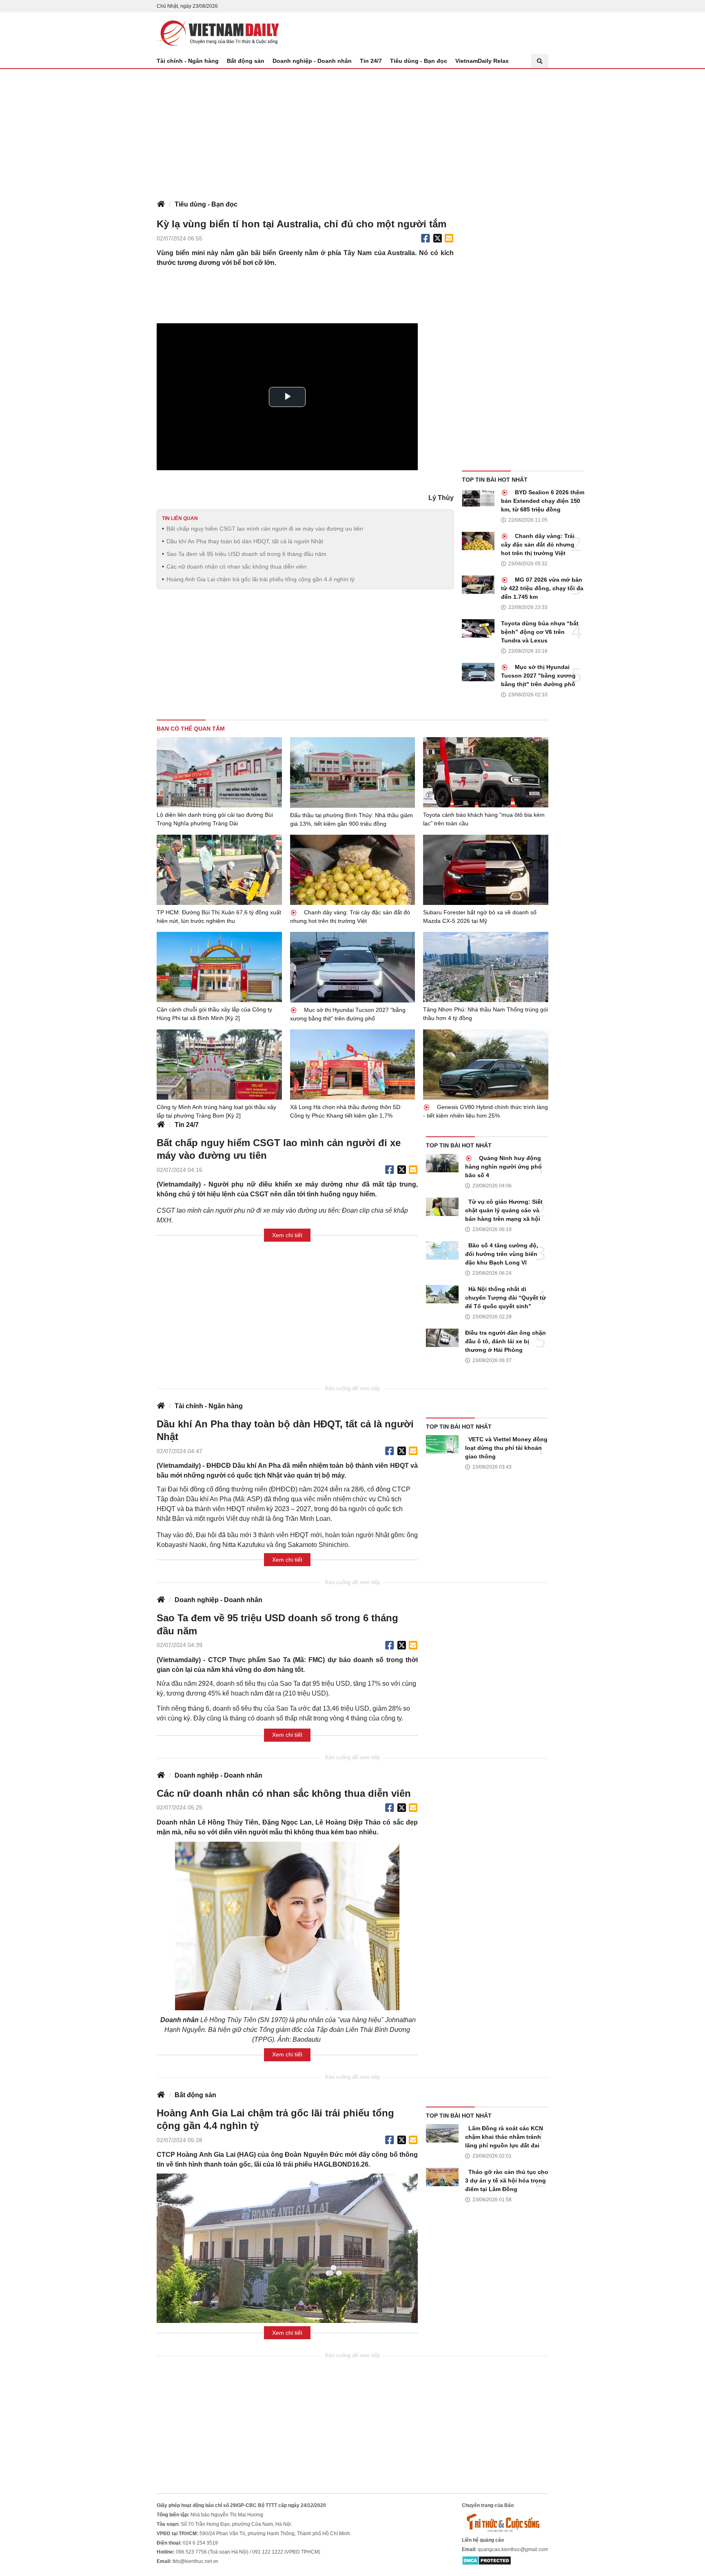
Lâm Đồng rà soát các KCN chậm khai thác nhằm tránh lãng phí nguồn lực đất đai (504, 2137)
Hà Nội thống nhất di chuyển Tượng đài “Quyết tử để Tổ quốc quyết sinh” (505, 1298)
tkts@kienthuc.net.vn (195, 2561)
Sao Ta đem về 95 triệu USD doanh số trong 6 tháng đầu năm (246, 554)
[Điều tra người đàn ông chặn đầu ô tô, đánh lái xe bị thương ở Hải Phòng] (442, 1338)
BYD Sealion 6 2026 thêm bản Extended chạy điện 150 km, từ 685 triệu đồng (543, 501)
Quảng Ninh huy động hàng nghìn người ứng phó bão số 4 (503, 1167)
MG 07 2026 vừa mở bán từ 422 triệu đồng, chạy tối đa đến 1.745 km (542, 588)
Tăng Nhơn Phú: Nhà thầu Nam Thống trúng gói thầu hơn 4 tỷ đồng (486, 1014)
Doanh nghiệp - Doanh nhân (312, 61)
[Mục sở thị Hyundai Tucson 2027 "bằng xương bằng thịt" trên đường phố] (478, 672)
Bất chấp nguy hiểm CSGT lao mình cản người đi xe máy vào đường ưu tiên (265, 529)
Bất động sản (246, 61)
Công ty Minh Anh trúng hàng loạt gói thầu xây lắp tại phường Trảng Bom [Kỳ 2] (216, 1111)
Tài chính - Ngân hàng (188, 61)
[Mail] (449, 238)
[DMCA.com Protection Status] (487, 2560)
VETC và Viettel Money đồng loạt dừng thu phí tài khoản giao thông (506, 1448)
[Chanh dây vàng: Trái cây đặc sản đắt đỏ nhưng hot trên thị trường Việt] (478, 541)
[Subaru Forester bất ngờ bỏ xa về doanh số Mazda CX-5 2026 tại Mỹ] (486, 870)
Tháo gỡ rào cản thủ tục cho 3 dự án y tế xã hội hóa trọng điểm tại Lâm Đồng (507, 2180)
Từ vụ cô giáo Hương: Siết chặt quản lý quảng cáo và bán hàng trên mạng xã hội (504, 1210)
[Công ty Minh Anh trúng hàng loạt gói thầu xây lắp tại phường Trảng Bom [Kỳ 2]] (219, 1065)
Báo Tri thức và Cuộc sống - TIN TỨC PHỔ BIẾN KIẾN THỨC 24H (218, 33)
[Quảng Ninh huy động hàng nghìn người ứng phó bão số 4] (442, 1163)
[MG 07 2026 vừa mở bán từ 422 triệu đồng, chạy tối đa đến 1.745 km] (478, 585)
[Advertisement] (352, 130)
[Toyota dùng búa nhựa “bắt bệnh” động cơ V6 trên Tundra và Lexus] (478, 628)
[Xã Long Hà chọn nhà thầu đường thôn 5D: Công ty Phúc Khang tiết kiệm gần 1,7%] (353, 1065)
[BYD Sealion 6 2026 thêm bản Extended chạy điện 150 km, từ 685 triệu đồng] (478, 497)
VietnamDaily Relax (482, 61)
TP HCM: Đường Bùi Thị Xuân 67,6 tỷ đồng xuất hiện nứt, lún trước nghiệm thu (219, 917)
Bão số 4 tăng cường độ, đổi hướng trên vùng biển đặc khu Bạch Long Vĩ (502, 1254)
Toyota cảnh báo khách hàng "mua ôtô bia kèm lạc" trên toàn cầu (484, 819)
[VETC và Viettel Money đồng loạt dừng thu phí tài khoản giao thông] (442, 1444)
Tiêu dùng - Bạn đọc (419, 61)
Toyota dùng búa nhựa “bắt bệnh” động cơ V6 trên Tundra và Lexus (540, 632)
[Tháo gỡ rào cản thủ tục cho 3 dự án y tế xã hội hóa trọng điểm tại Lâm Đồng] (442, 2177)
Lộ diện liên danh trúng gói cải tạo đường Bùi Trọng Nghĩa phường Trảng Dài (215, 819)
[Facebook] (426, 238)
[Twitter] (438, 238)
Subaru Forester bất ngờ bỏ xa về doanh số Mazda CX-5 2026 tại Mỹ (480, 917)
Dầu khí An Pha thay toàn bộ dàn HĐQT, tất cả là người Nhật (245, 541)
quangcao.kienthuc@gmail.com (513, 2549)
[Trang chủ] (161, 204)
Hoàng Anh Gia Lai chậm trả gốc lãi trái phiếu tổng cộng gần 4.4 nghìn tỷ (260, 579)
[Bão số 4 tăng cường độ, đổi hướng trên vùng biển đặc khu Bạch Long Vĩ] (442, 1250)
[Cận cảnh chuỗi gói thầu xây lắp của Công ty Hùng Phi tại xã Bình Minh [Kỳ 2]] (219, 967)
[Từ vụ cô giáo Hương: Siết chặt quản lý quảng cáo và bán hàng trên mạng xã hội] (442, 1207)
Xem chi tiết (287, 1235)
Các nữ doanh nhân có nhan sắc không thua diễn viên (236, 567)
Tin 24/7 (371, 61)
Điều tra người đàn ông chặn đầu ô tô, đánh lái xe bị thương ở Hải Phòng (505, 1341)
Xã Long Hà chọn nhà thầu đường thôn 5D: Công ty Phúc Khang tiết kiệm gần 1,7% (346, 1111)
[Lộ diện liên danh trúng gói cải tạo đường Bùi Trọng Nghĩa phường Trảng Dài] (219, 772)
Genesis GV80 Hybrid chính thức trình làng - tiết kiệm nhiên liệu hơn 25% (486, 1111)
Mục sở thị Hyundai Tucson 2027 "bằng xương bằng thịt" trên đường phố (538, 676)
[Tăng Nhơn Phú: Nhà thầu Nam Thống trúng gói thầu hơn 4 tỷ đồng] (486, 967)
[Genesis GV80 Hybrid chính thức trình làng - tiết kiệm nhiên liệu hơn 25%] (486, 1065)
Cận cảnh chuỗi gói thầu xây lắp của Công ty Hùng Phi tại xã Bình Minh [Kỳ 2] (214, 1014)
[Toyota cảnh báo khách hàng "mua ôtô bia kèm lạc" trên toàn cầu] (486, 772)
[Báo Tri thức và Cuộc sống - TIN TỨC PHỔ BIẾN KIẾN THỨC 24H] (505, 2523)
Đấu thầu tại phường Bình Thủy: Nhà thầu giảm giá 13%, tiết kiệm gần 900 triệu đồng (351, 819)
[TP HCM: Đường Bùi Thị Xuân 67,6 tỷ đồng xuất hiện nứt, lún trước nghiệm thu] (219, 870)
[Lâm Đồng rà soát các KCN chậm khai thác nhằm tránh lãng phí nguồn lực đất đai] (442, 2133)
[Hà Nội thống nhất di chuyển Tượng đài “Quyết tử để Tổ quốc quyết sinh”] (442, 1294)
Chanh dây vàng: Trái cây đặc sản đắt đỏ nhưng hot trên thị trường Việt (538, 545)
